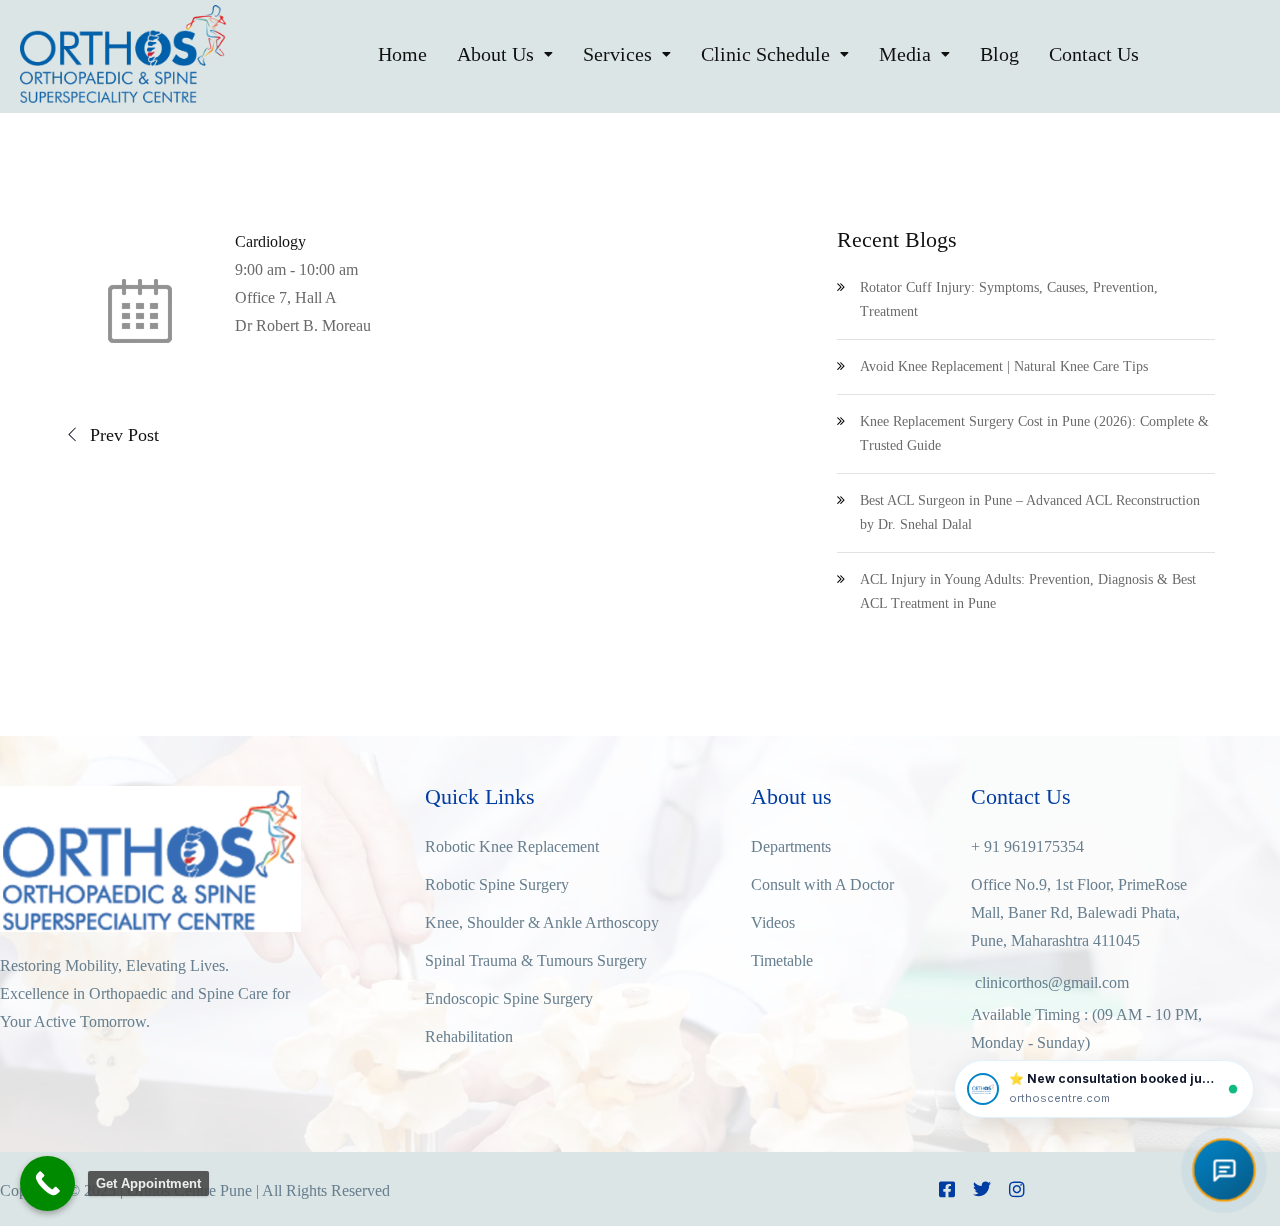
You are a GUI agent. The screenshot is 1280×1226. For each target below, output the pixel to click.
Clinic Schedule (765, 54)
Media (905, 54)
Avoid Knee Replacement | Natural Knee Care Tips (1004, 366)
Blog (999, 54)
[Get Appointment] (47, 1183)
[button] (505, 54)
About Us (495, 54)
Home (402, 54)
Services (617, 54)
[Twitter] (982, 1189)
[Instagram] (1017, 1189)
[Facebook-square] (947, 1189)
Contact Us (1094, 54)
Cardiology (270, 241)
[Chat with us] (1224, 1170)
